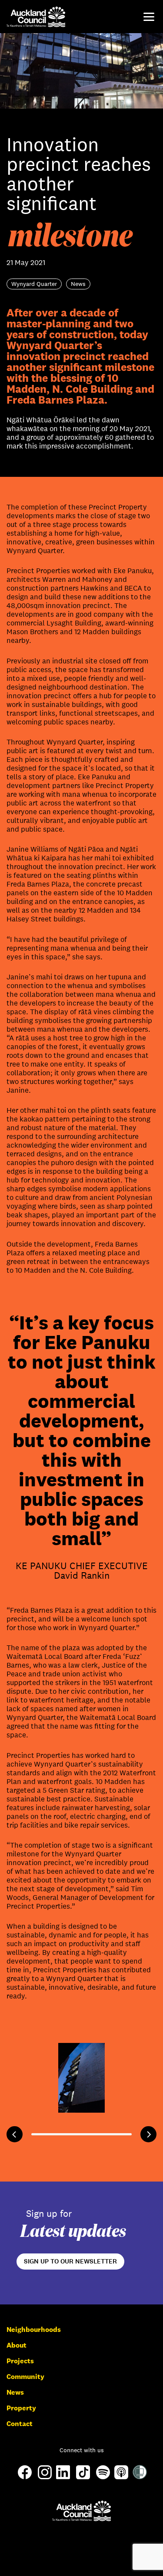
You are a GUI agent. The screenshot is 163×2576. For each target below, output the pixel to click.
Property (21, 2408)
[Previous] (15, 2134)
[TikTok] (83, 2479)
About (17, 2345)
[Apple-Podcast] (121, 2477)
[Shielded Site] (140, 2477)
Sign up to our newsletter (70, 2261)
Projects (20, 2361)
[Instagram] (45, 2477)
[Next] (148, 2134)
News (15, 2392)
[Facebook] (25, 2479)
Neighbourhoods (34, 2330)
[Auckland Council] (81, 2511)
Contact (20, 2424)
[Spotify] (103, 2477)
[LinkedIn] (63, 2477)
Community (25, 2377)
